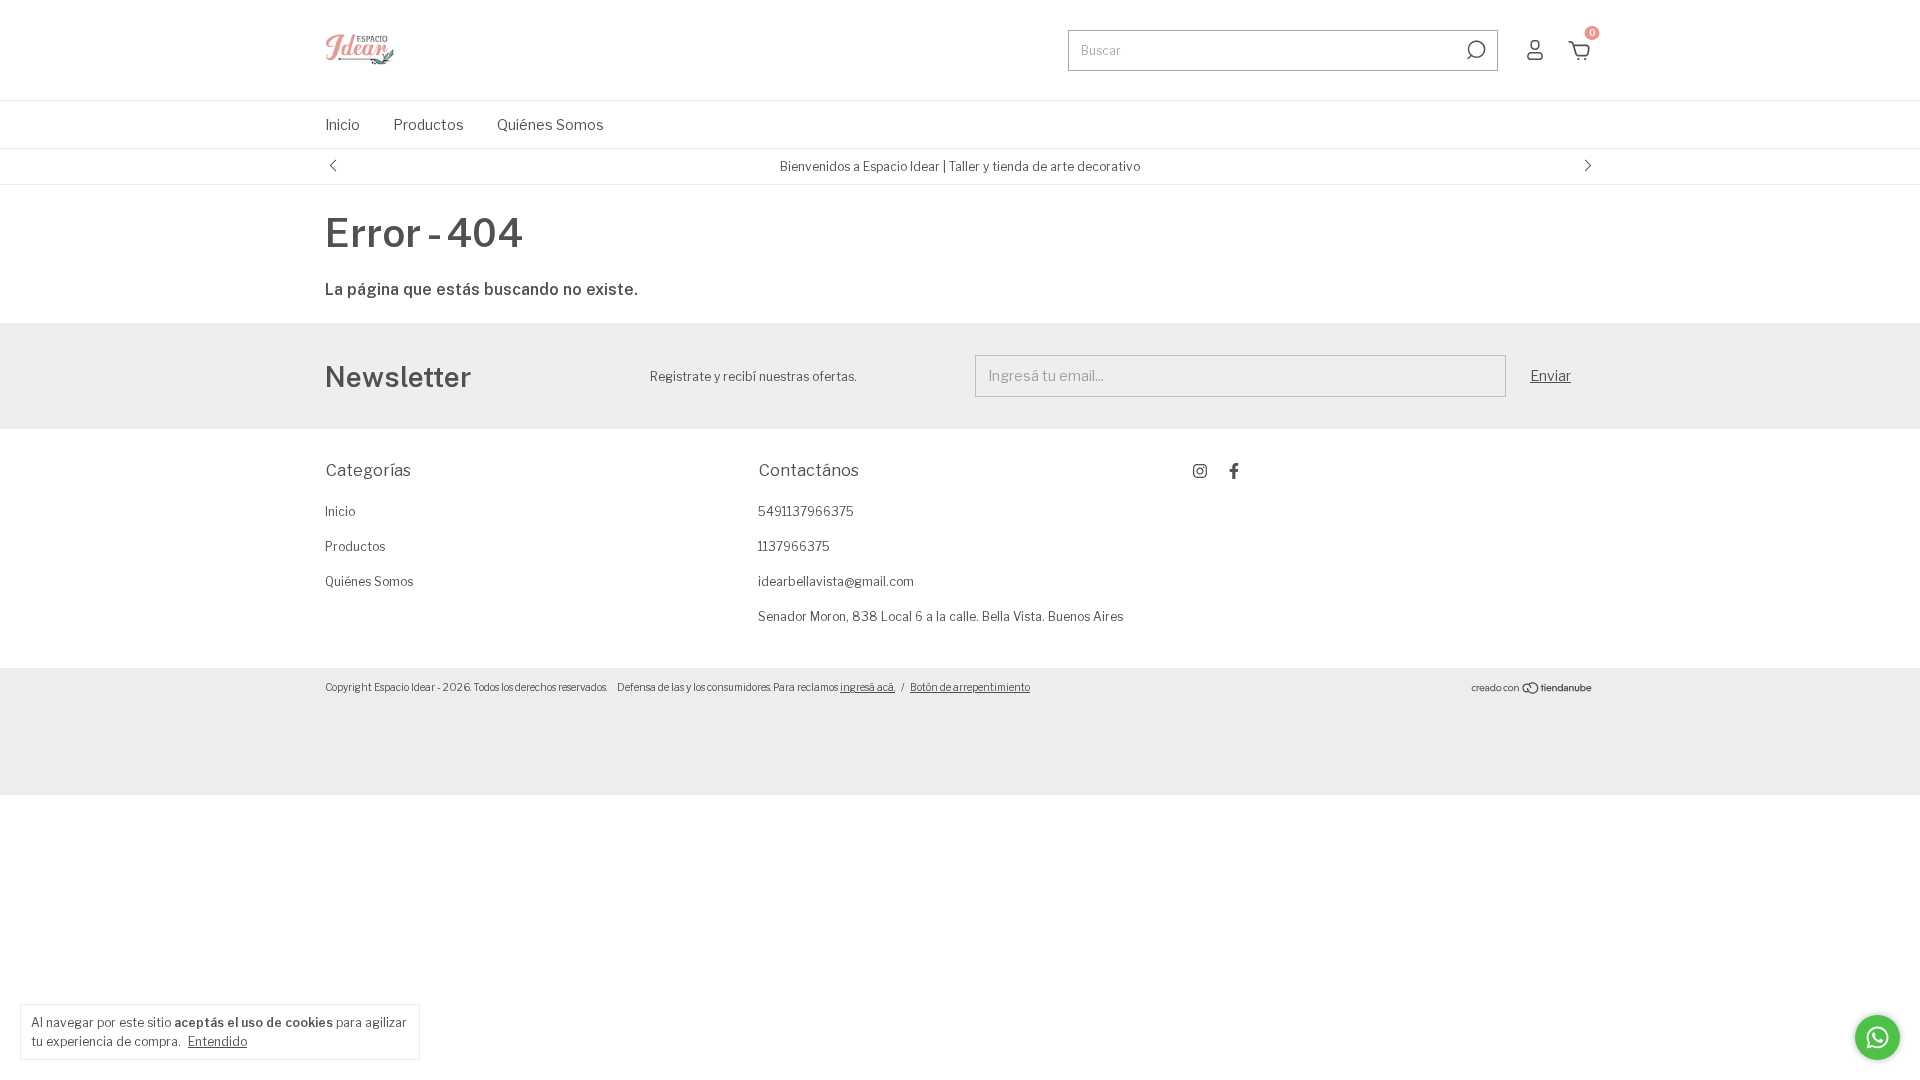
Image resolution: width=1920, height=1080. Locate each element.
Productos (428, 124)
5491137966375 (806, 511)
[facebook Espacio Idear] (1234, 471)
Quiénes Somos (550, 124)
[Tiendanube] (1532, 689)
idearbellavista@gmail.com (836, 581)
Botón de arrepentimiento (970, 687)
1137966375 (794, 546)
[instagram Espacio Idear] (1200, 471)
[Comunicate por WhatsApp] (1877, 1037)
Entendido (217, 1041)
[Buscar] (1474, 50)
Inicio (342, 124)
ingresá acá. (867, 687)
